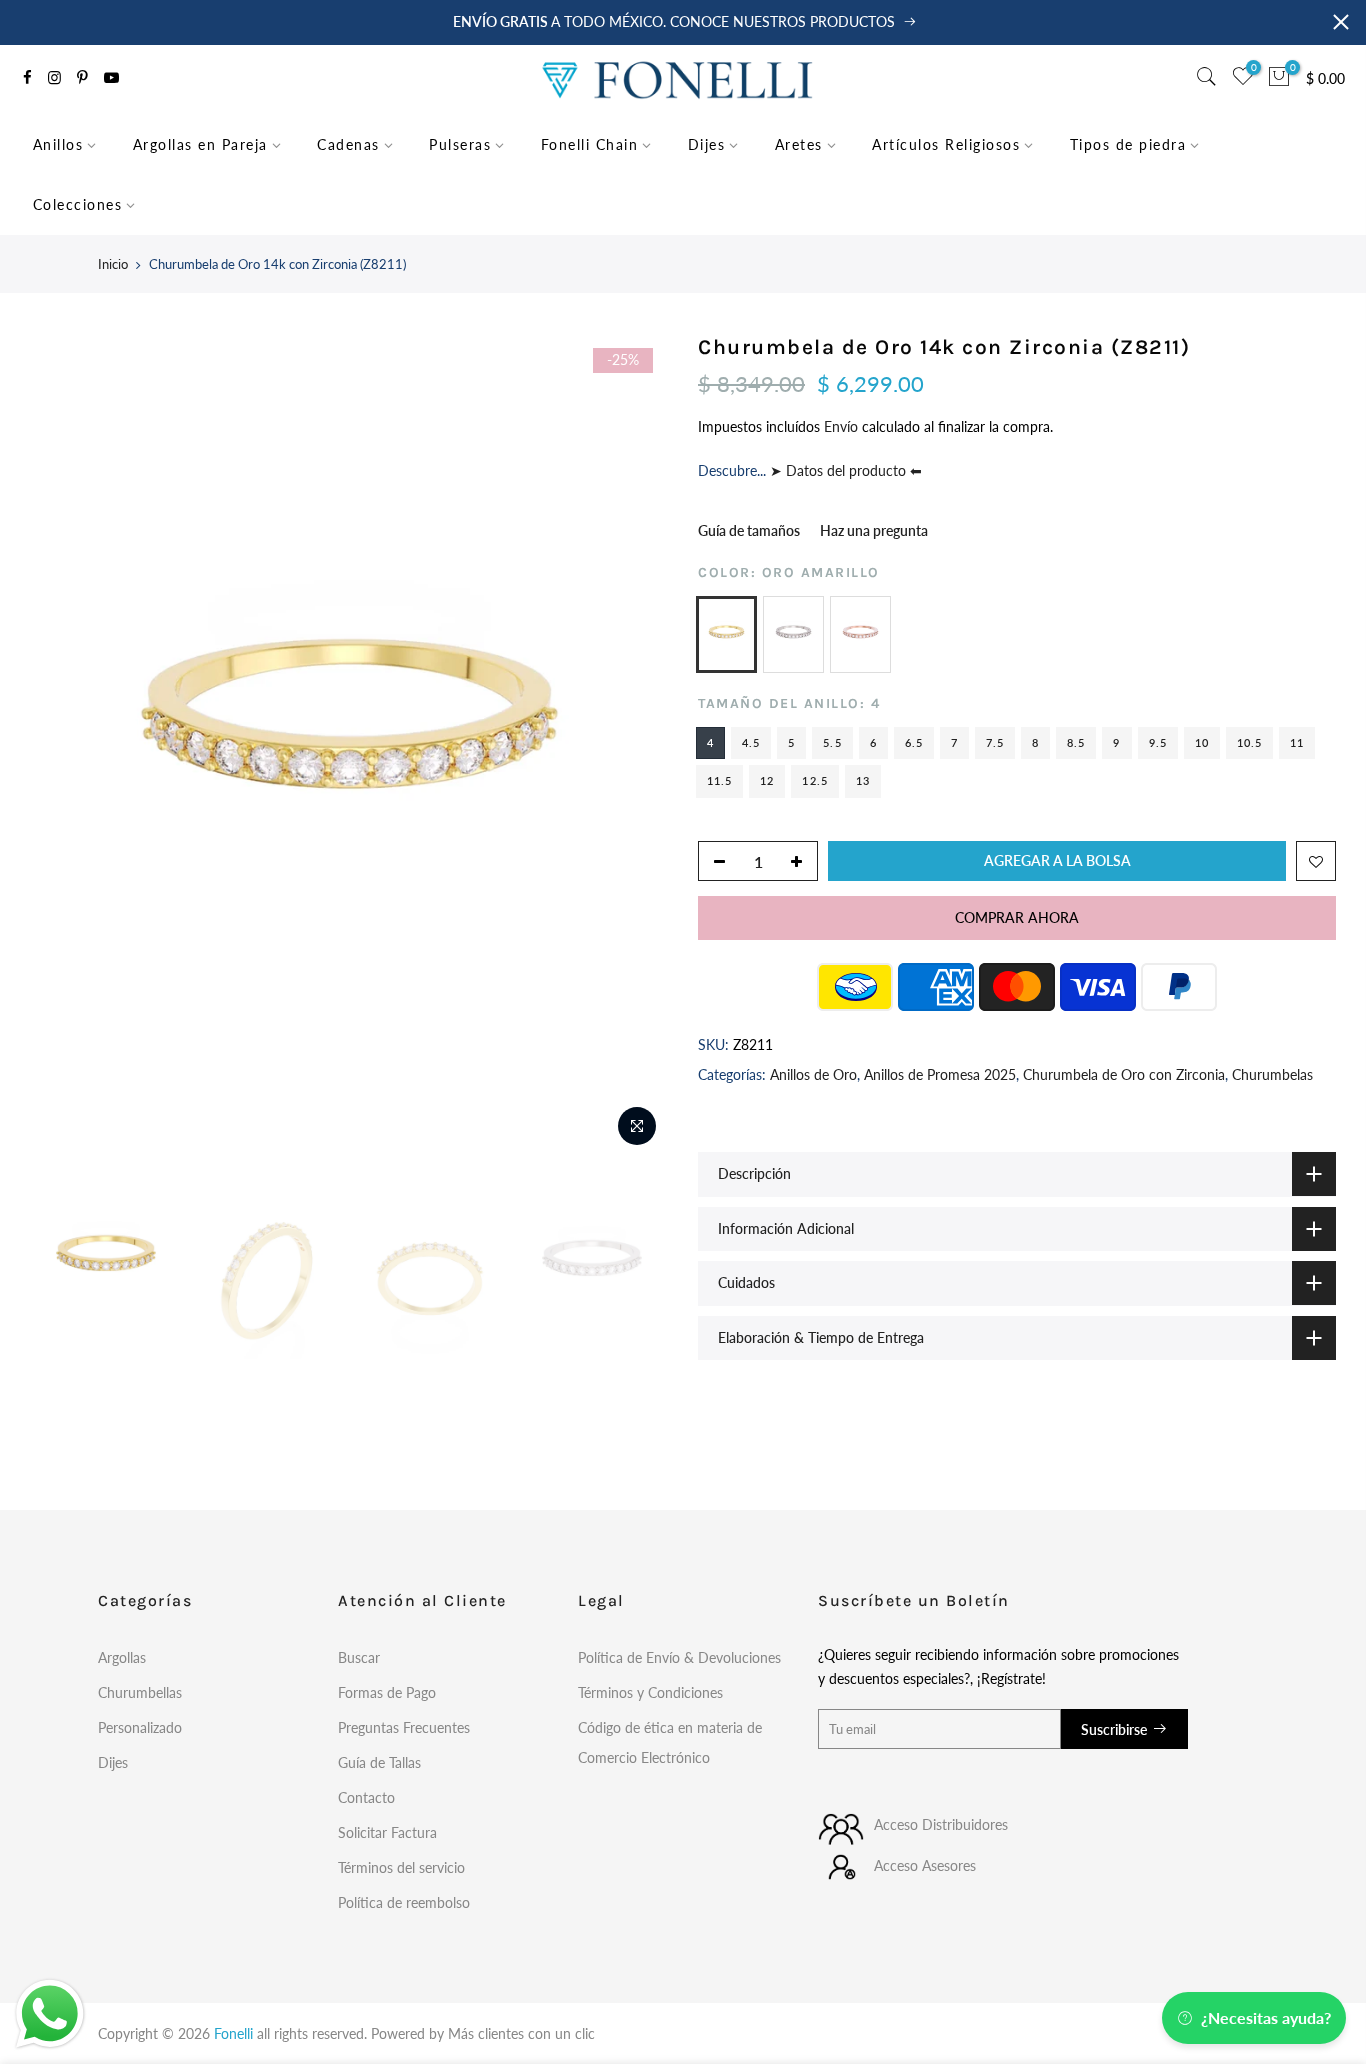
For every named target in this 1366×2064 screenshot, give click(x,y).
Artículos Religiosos (946, 144)
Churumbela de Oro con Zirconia (1124, 1074)
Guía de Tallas (379, 1762)
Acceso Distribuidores (941, 1824)
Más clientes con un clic (521, 2033)
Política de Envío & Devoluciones (679, 1657)
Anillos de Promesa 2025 (940, 1074)
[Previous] (65, 745)
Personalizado (140, 1727)
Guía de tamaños (749, 530)
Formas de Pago (387, 1692)
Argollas (122, 1657)
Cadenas (348, 144)
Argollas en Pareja (200, 144)
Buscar (359, 1657)
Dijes (707, 144)
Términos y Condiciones (650, 1692)
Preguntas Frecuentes (404, 1727)
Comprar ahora (1017, 917)
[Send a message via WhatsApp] (50, 2014)
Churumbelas (1272, 1074)
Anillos (58, 144)
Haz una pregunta (874, 530)
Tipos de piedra (1128, 144)
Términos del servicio (401, 1867)
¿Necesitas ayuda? (1266, 2017)
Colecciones (78, 204)
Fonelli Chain (590, 144)
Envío (843, 426)
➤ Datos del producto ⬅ (844, 470)
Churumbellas (140, 1692)
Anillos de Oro (813, 1074)
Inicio (113, 264)
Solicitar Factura (387, 1832)
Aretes (799, 144)
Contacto (366, 1797)
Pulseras (460, 144)
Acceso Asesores (925, 1865)
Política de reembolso (404, 1902)
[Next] (633, 745)
